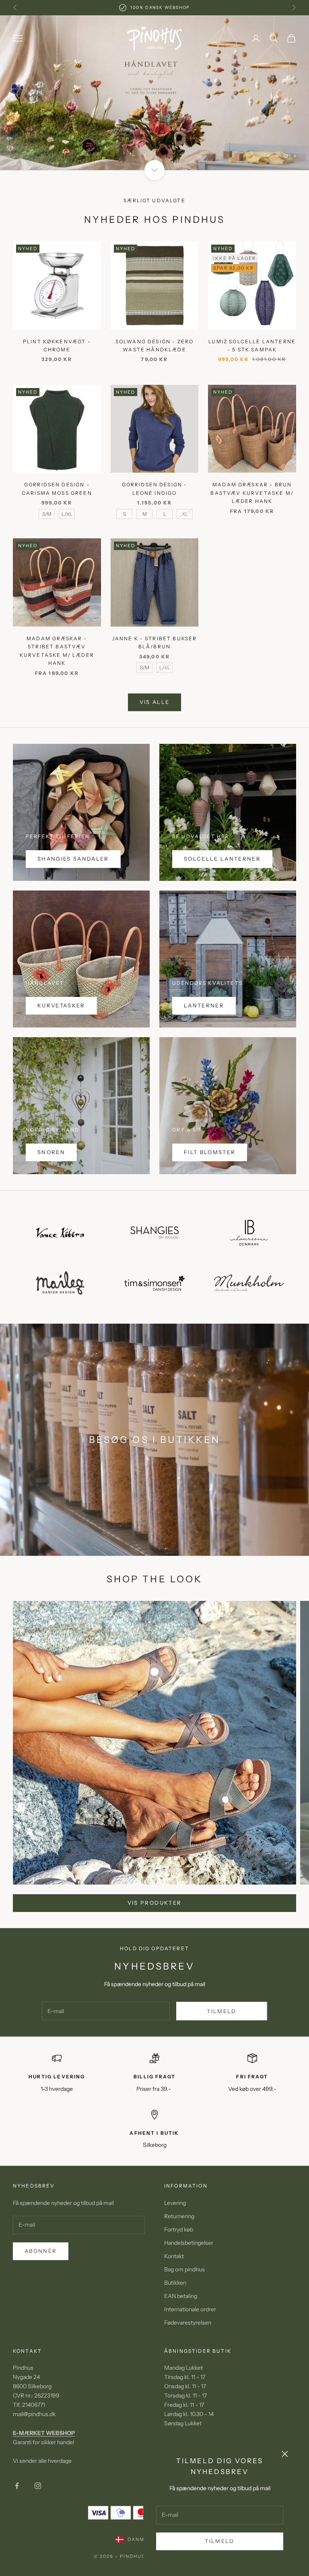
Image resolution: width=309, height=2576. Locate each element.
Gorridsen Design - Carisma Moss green (57, 479)
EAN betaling (181, 2286)
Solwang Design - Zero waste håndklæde (154, 336)
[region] (154, 88)
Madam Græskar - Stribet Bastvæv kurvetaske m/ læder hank (57, 641)
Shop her (154, 108)
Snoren (51, 1142)
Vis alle (155, 692)
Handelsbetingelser (189, 2233)
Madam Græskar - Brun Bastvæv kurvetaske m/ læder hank (252, 483)
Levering (175, 2193)
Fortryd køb (179, 2220)
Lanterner (204, 996)
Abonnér (41, 2241)
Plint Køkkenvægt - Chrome (57, 336)
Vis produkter (154, 1893)
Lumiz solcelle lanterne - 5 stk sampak (252, 336)
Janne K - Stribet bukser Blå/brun (155, 633)
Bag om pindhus (184, 2260)
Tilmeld (219, 2541)
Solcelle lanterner (222, 849)
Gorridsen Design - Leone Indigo (155, 479)
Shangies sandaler (73, 849)
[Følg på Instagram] (38, 2476)
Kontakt (174, 2246)
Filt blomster (210, 1142)
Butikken (175, 2273)
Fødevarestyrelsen (188, 2313)
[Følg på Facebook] (17, 2476)
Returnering (179, 2207)
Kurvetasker (61, 996)
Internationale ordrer (190, 2300)
